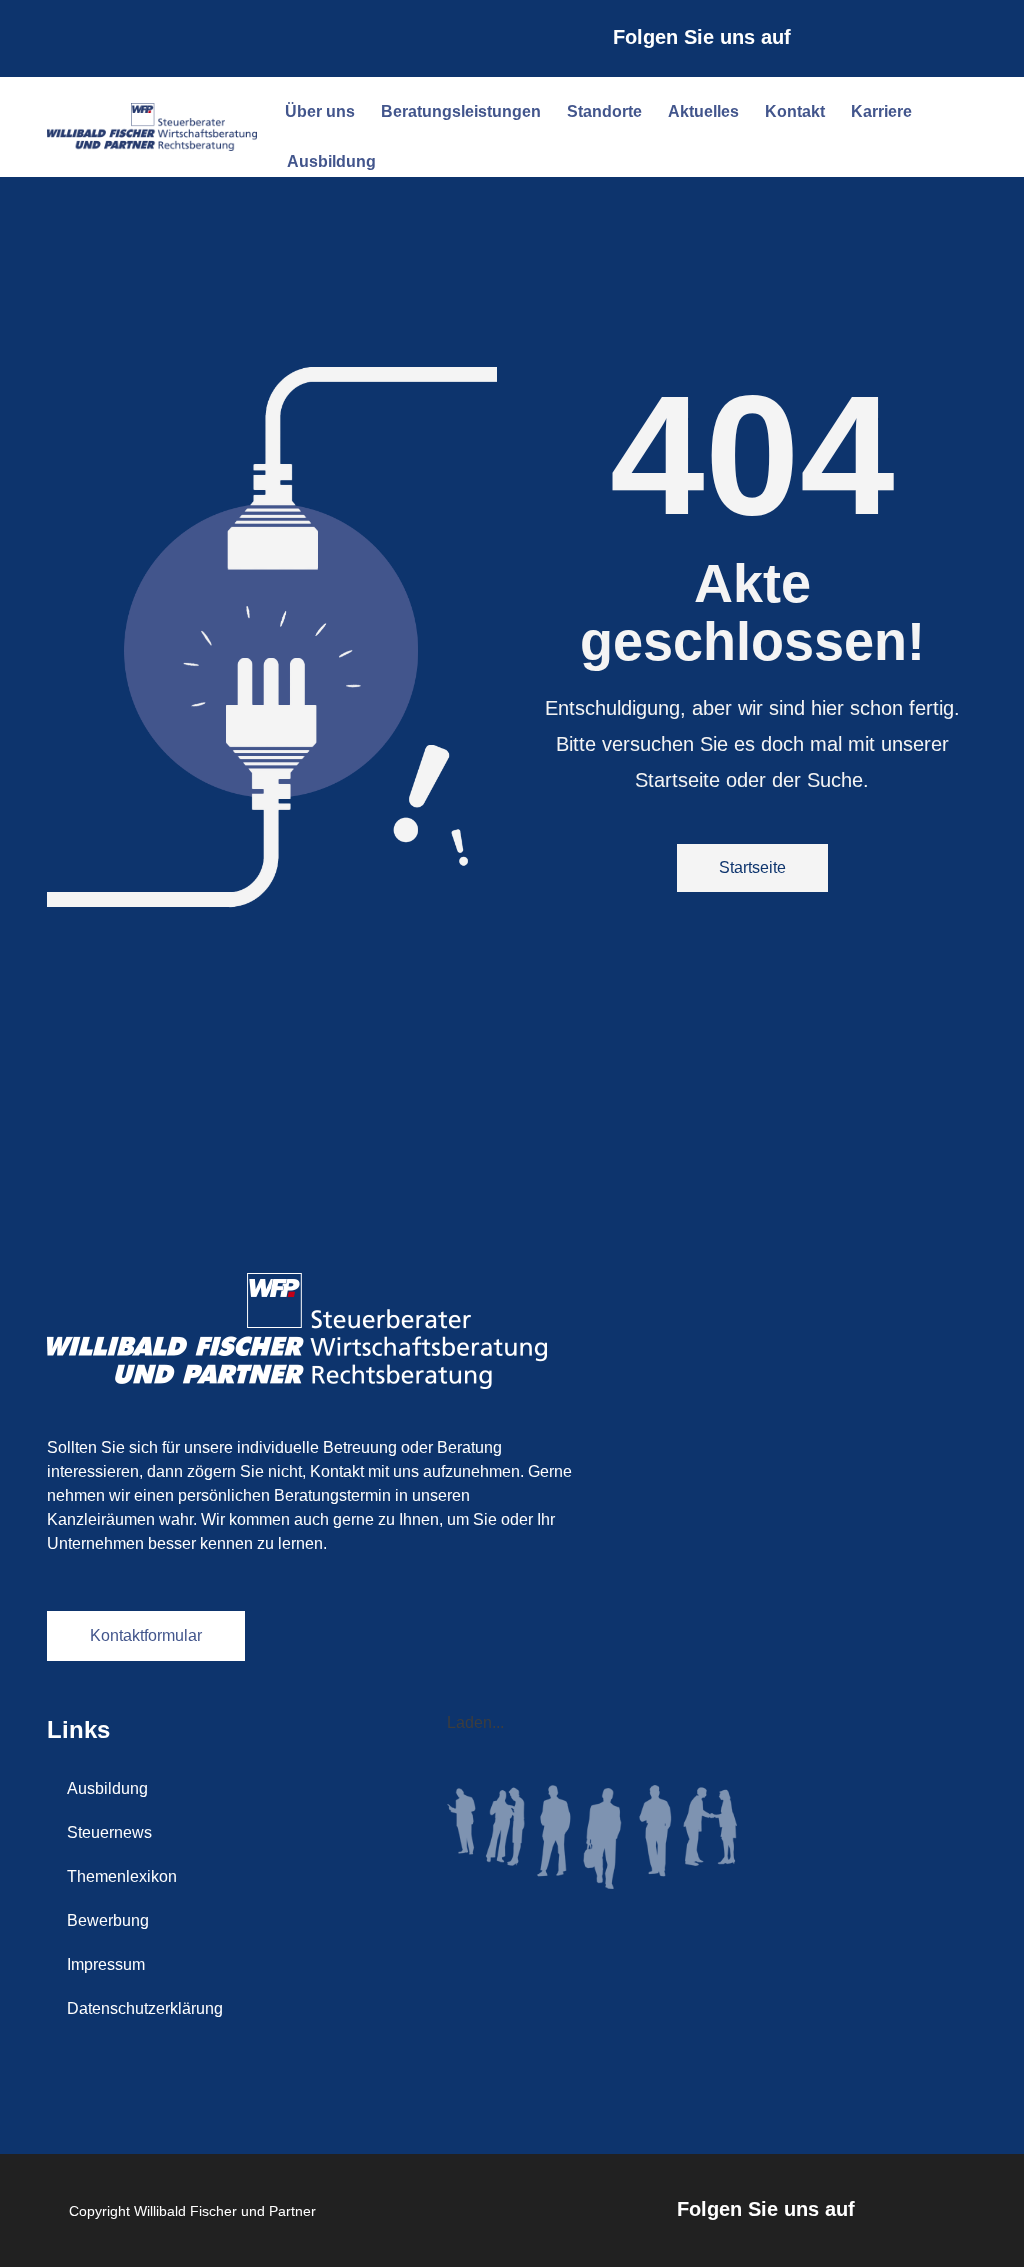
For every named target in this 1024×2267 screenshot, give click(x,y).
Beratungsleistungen (461, 111)
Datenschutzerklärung (145, 2008)
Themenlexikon (122, 1876)
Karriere (881, 111)
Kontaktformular (146, 1635)
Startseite (752, 867)
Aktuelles (703, 111)
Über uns (320, 111)
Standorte (604, 111)
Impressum (106, 1964)
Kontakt (795, 111)
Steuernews (109, 1832)
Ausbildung (331, 161)
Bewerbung (108, 1920)
